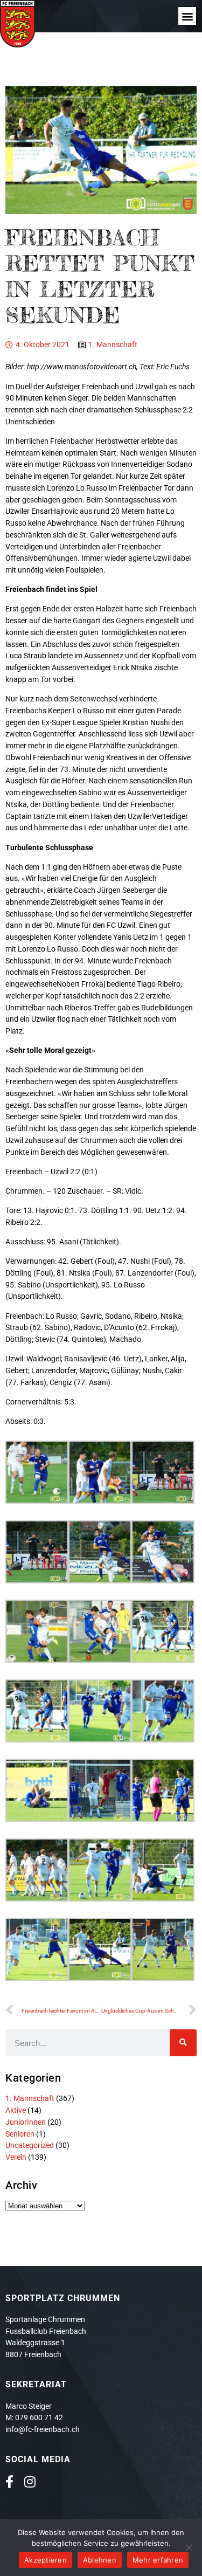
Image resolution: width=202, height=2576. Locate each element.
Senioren (20, 2134)
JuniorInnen (26, 2122)
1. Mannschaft (113, 345)
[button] (187, 16)
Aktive (16, 2110)
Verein (16, 2157)
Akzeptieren (46, 2560)
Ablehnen (100, 2560)
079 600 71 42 (39, 2417)
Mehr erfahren (158, 2560)
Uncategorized (30, 2145)
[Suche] (183, 2043)
